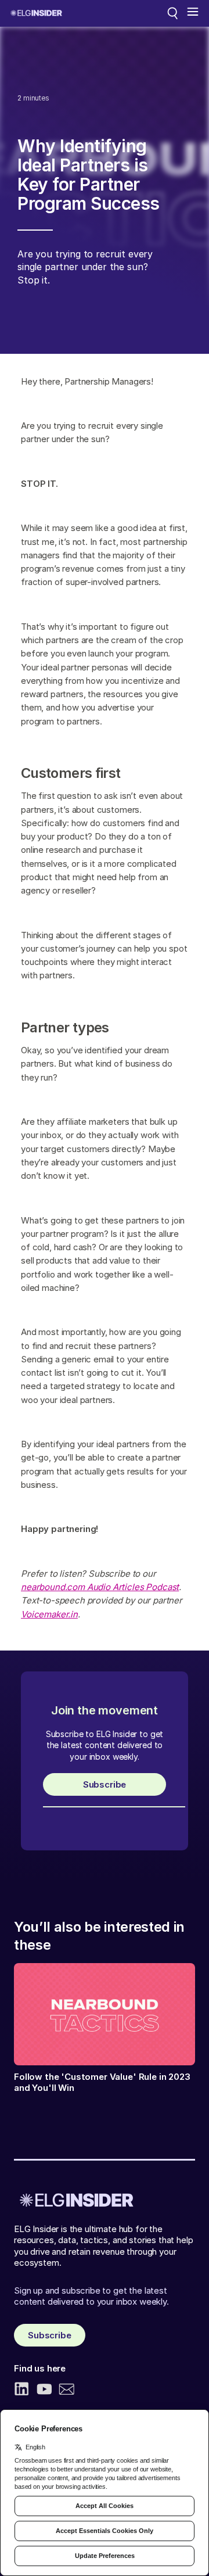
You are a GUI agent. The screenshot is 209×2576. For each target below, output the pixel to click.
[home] (36, 13)
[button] (193, 13)
